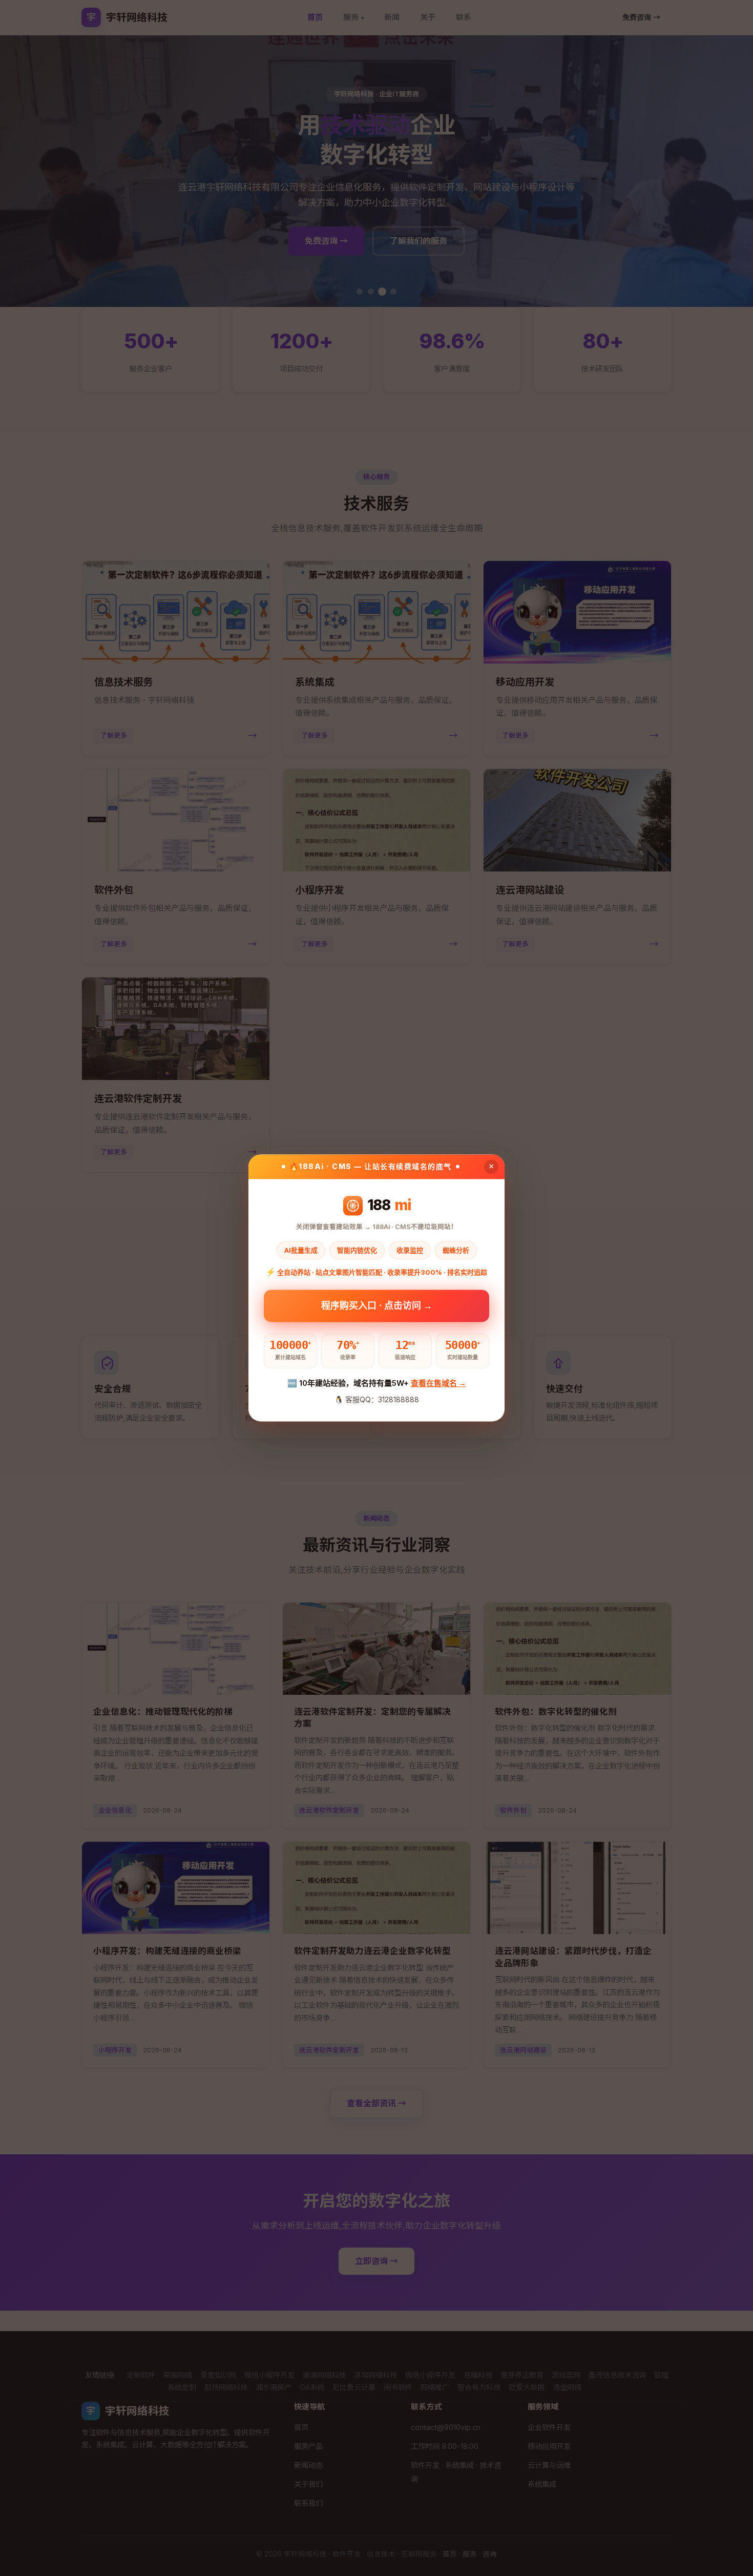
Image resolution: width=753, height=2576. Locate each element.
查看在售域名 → (438, 1383)
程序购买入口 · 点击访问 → (377, 1308)
